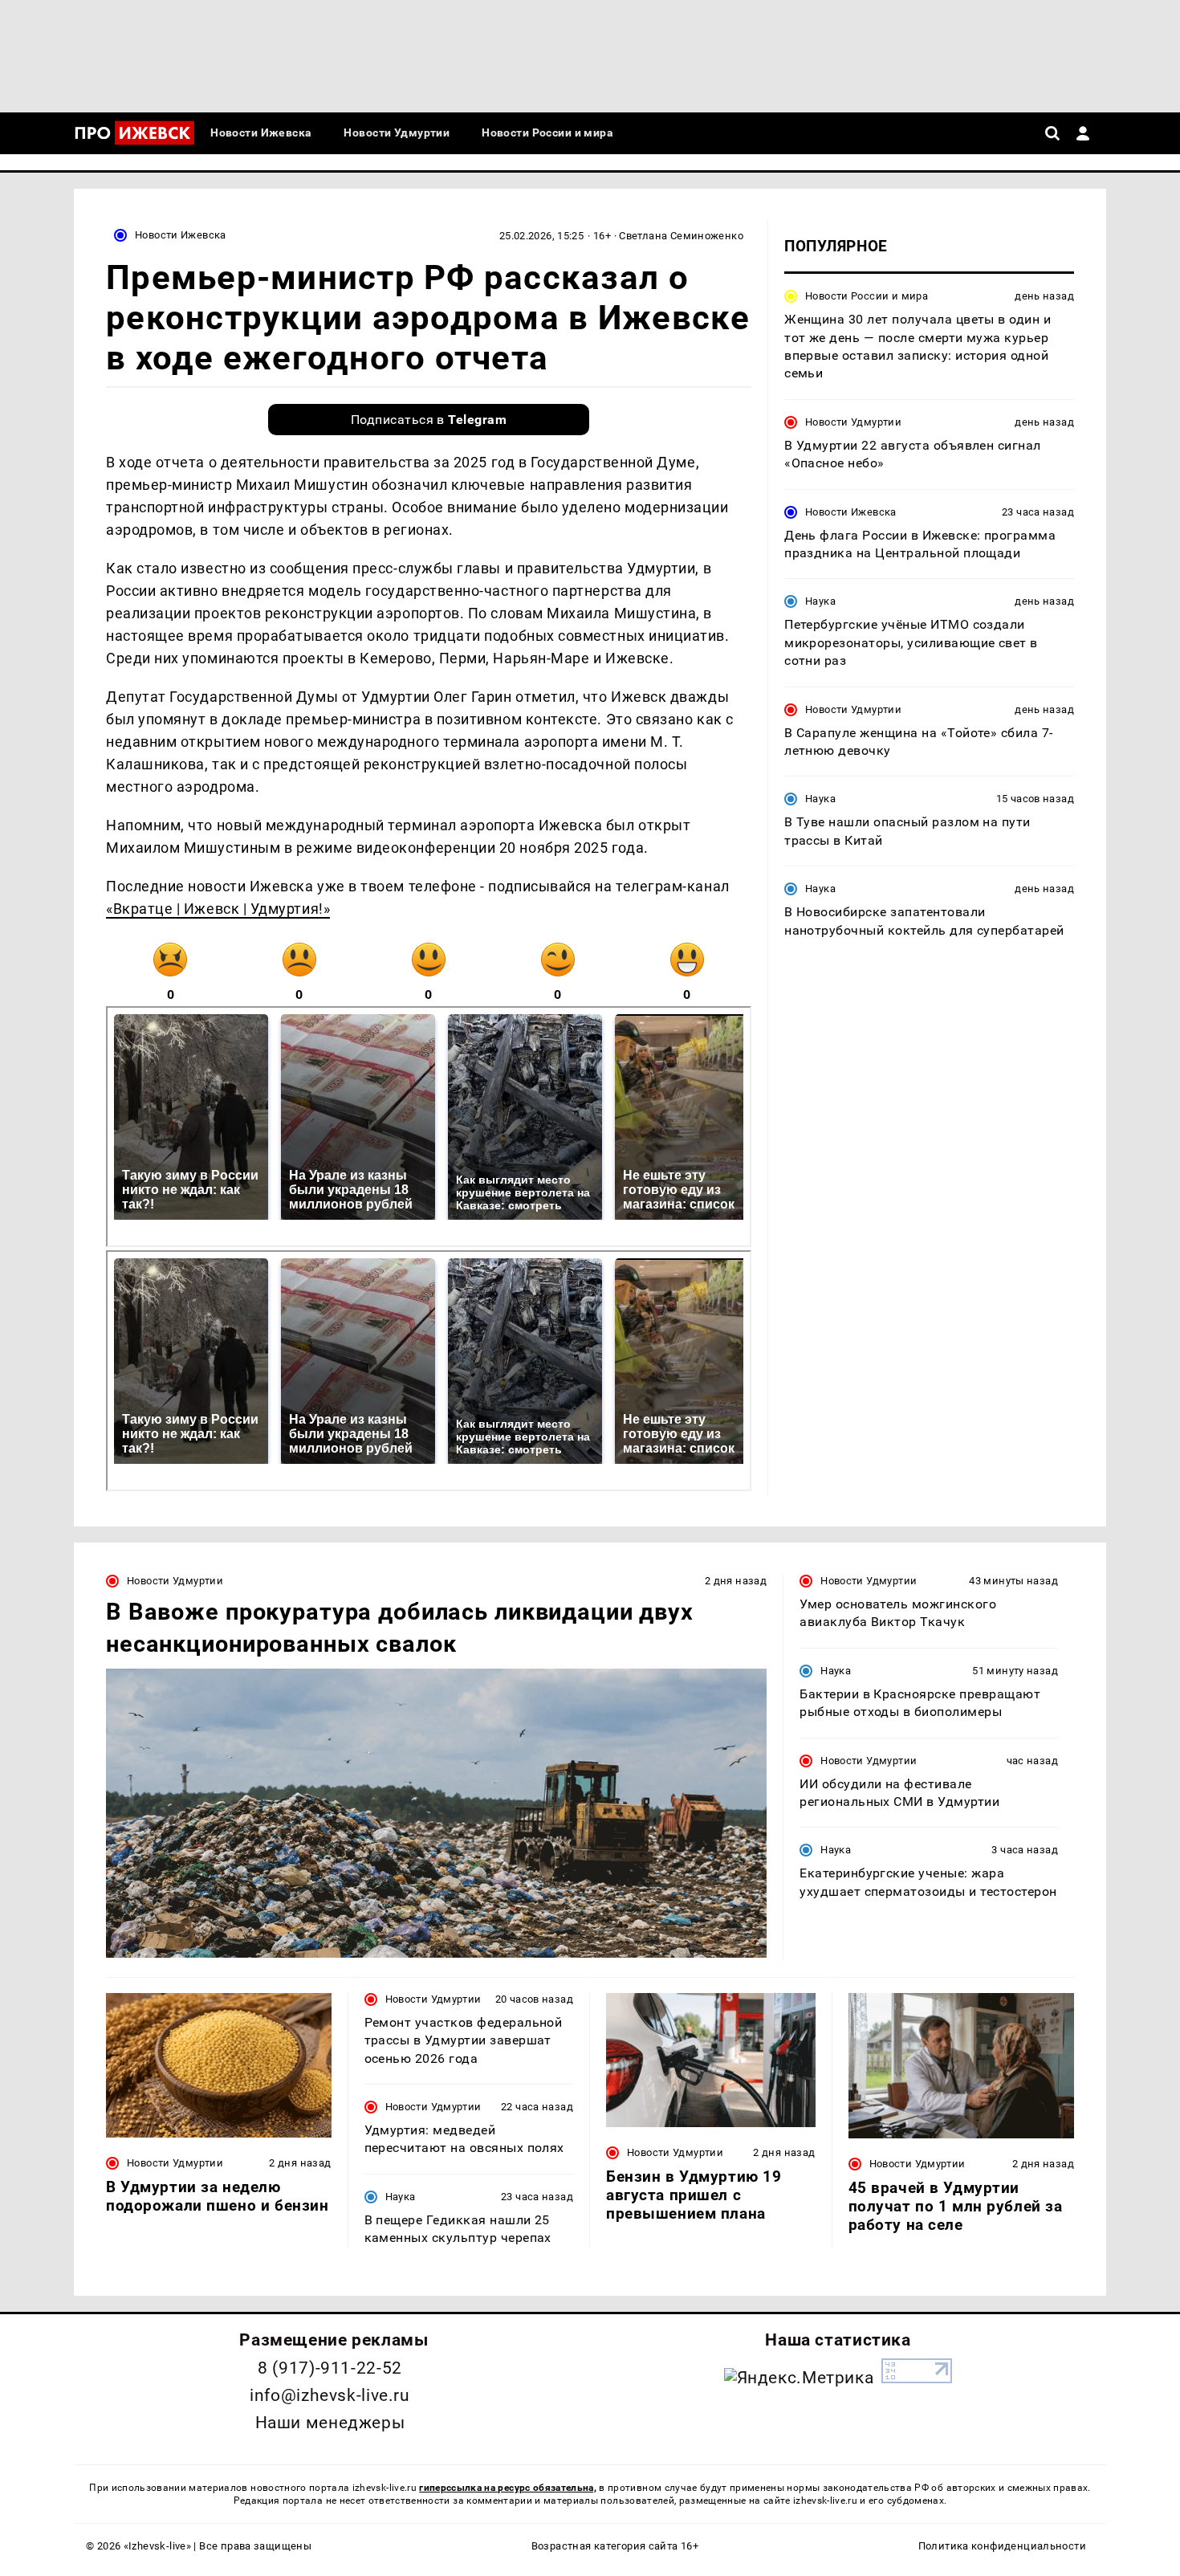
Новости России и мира (867, 296)
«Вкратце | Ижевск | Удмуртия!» (218, 909)
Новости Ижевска (181, 235)
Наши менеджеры (330, 2423)
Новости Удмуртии (853, 422)
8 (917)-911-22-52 (330, 2368)
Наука (820, 601)
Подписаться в (429, 420)
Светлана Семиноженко (681, 236)
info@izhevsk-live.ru (330, 2395)
